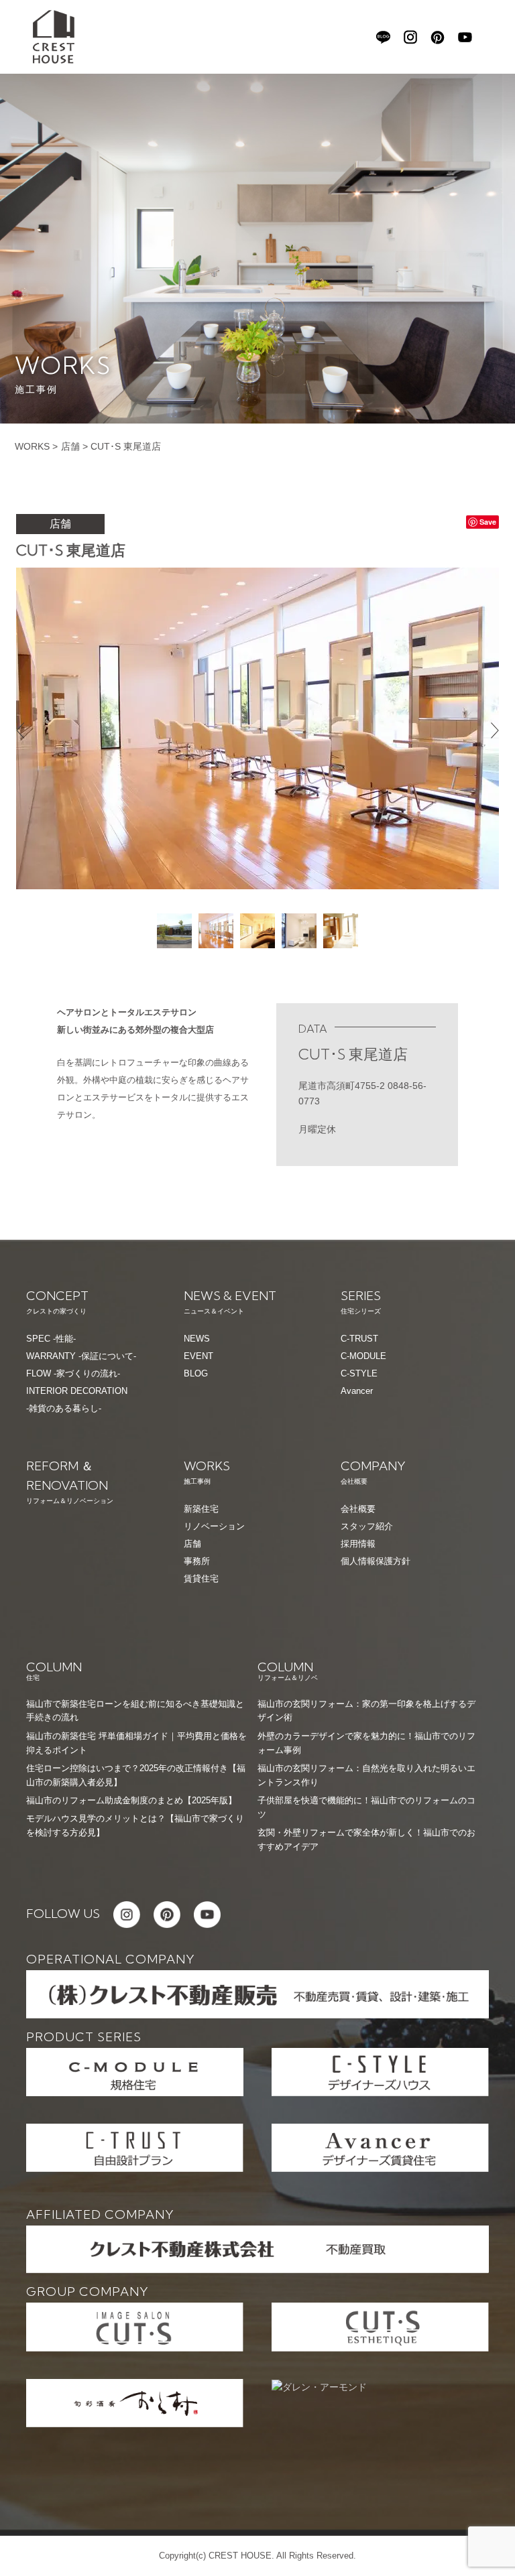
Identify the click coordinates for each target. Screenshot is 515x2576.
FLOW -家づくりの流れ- (73, 1373)
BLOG (196, 1373)
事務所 (197, 1561)
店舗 (70, 446)
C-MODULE (363, 1356)
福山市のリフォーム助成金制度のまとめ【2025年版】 (131, 1800)
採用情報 (358, 1544)
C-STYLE (359, 1373)
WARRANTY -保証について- (81, 1356)
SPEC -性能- (51, 1339)
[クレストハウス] (54, 36)
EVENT (198, 1356)
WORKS (32, 446)
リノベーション (214, 1526)
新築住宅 (201, 1509)
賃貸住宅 (201, 1579)
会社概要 (358, 1509)
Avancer (357, 1391)
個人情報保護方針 (376, 1561)
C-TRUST (359, 1339)
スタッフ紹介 (367, 1526)
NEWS (197, 1339)
